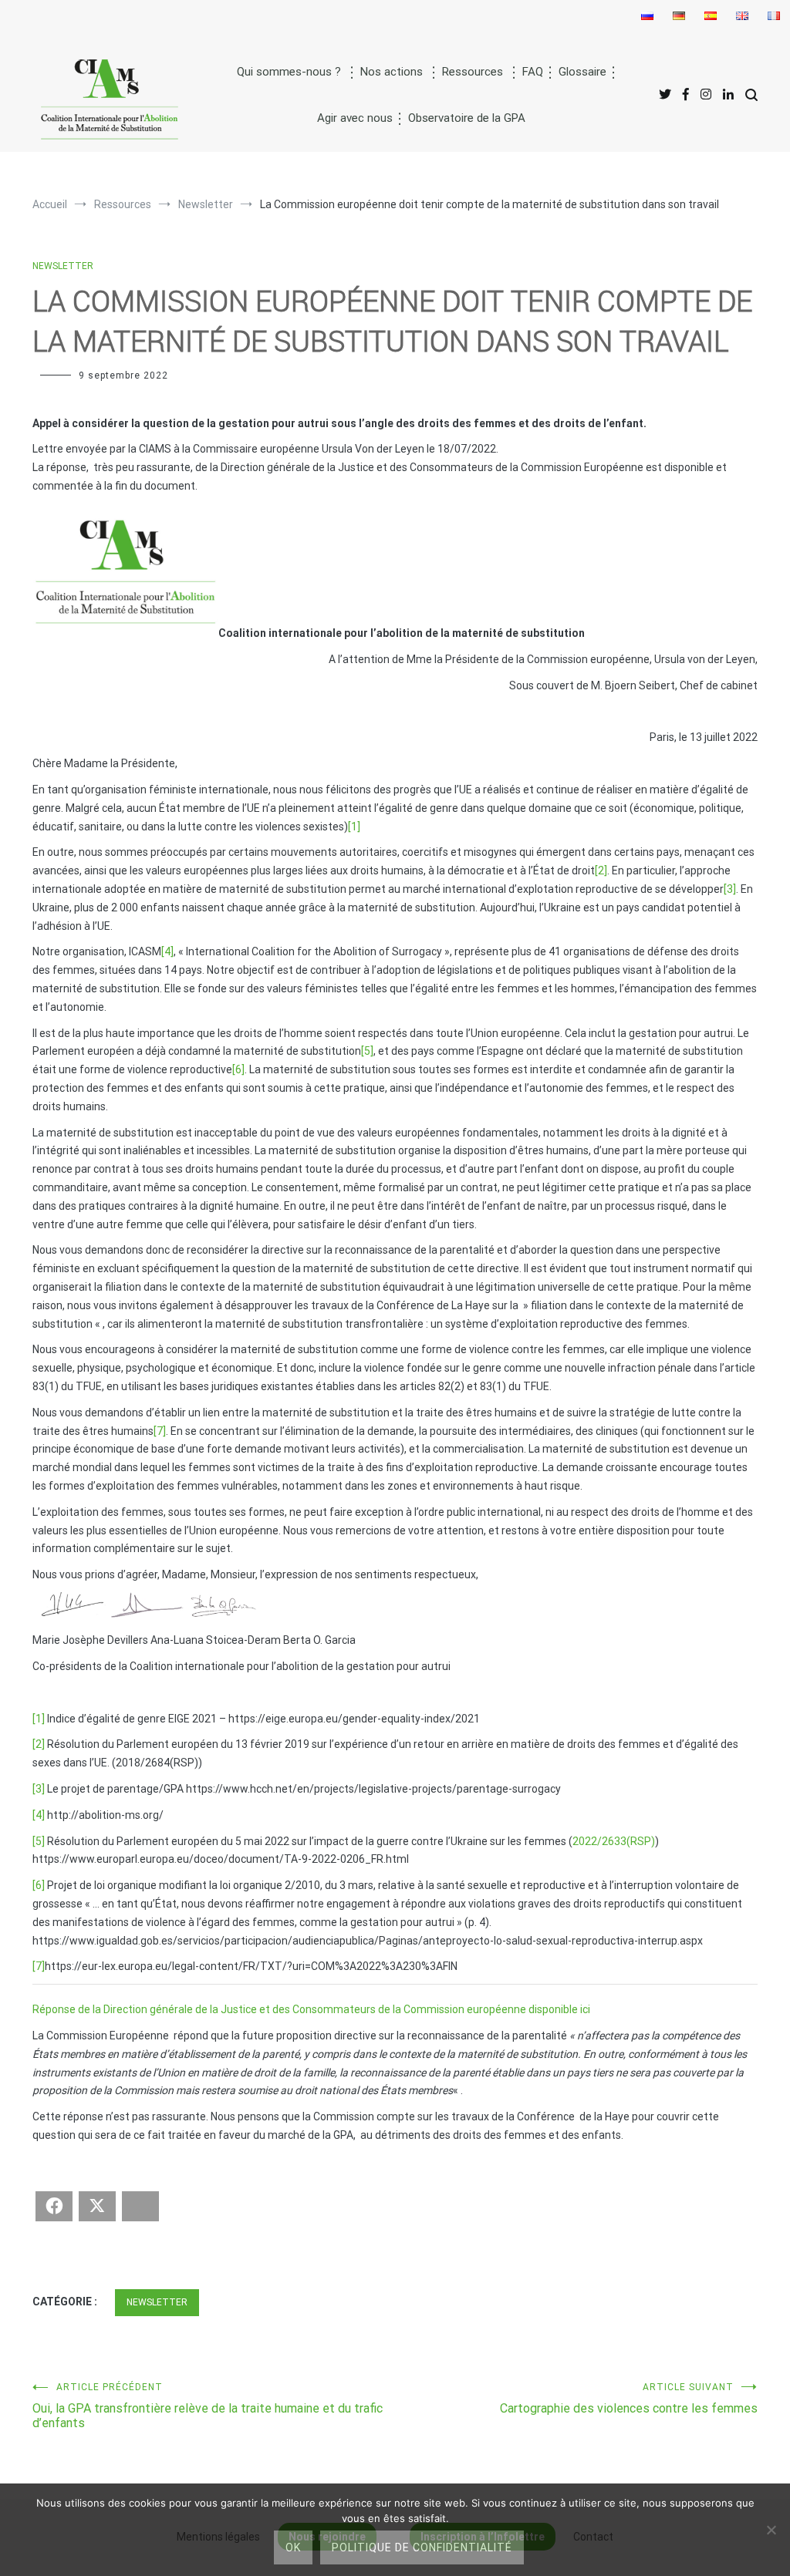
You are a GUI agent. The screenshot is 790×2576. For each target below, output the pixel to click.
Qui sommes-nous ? (289, 72)
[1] (354, 827)
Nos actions (392, 72)
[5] (367, 1051)
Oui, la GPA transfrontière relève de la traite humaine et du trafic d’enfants (208, 2406)
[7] (160, 1431)
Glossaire (582, 72)
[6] (238, 1069)
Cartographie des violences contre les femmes (629, 2399)
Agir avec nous (355, 118)
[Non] (771, 2530)
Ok (293, 2547)
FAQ (533, 72)
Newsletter (63, 266)
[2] (601, 870)
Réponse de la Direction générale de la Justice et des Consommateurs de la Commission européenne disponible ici (311, 2009)
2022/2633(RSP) (614, 1841)
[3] (730, 889)
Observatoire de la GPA (467, 118)
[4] (167, 951)
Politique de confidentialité (422, 2547)
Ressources (473, 72)
